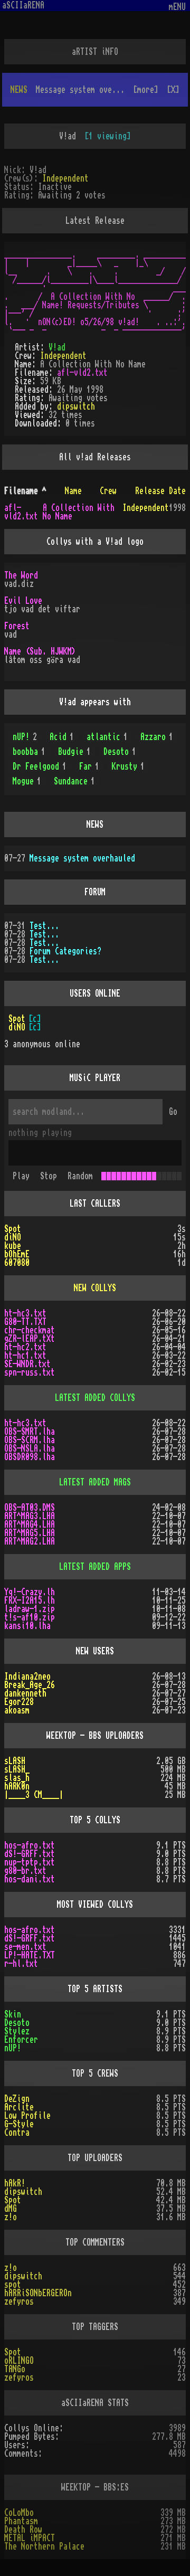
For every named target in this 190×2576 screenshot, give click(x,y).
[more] (146, 90)
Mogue (27, 781)
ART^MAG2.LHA (30, 1541)
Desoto (120, 752)
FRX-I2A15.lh (30, 1600)
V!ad (57, 347)
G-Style (19, 2124)
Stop (49, 1176)
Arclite (19, 2107)
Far (89, 766)
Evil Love (23, 601)
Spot (17, 1019)
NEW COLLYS (95, 1288)
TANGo (15, 2369)
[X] (173, 90)
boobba (29, 752)
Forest (17, 626)
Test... (44, 926)
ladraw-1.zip (30, 1609)
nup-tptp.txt (30, 1862)
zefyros (19, 2302)
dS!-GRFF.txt (30, 1854)
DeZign (17, 2099)
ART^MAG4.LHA (30, 1524)
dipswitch (76, 406)
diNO (17, 1027)
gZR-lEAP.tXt (30, 1339)
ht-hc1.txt (25, 1356)
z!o (11, 2217)
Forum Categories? (65, 951)
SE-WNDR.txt (27, 1364)
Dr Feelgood (40, 766)
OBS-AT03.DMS (30, 1508)
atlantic (107, 737)
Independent (65, 178)
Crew (108, 491)
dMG (11, 2209)
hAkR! (15, 2183)
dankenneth (25, 1693)
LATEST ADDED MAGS (95, 1482)
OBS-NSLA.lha (30, 1448)
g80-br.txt (25, 1871)
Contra (17, 2133)
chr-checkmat (30, 1330)
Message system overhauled (82, 858)
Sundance (74, 781)
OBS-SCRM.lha (30, 1440)
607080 (17, 1263)
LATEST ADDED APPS (95, 1567)
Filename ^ (25, 491)
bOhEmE (17, 1254)
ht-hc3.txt (25, 1313)
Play (21, 1176)
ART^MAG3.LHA (30, 1516)
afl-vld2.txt (82, 373)
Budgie (74, 752)
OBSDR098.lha (30, 1457)
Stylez (17, 2031)
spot (13, 2285)
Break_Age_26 (30, 1685)
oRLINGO (19, 2361)
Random (80, 1176)
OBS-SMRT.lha (30, 1432)
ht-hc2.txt (25, 1347)
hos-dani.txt (30, 1879)
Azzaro (157, 737)
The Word (21, 575)
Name (73, 491)
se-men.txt (25, 1947)
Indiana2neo (27, 1677)
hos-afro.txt (30, 1845)
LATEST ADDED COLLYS (95, 1398)
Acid (62, 737)
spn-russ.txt (30, 1372)
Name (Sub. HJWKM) (40, 651)
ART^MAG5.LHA (30, 1533)
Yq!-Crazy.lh (30, 1592)
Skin (13, 2014)
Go (173, 1112)
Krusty (128, 766)
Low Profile (27, 2116)
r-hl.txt (21, 1964)
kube (13, 1246)
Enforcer (21, 2040)
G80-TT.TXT (25, 1322)
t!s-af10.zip (30, 1617)
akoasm (17, 1710)
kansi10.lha (27, 1626)
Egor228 (19, 1702)
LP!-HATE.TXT (30, 1955)
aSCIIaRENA (23, 5)
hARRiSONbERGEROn (38, 2293)
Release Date (160, 491)
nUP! (25, 737)
